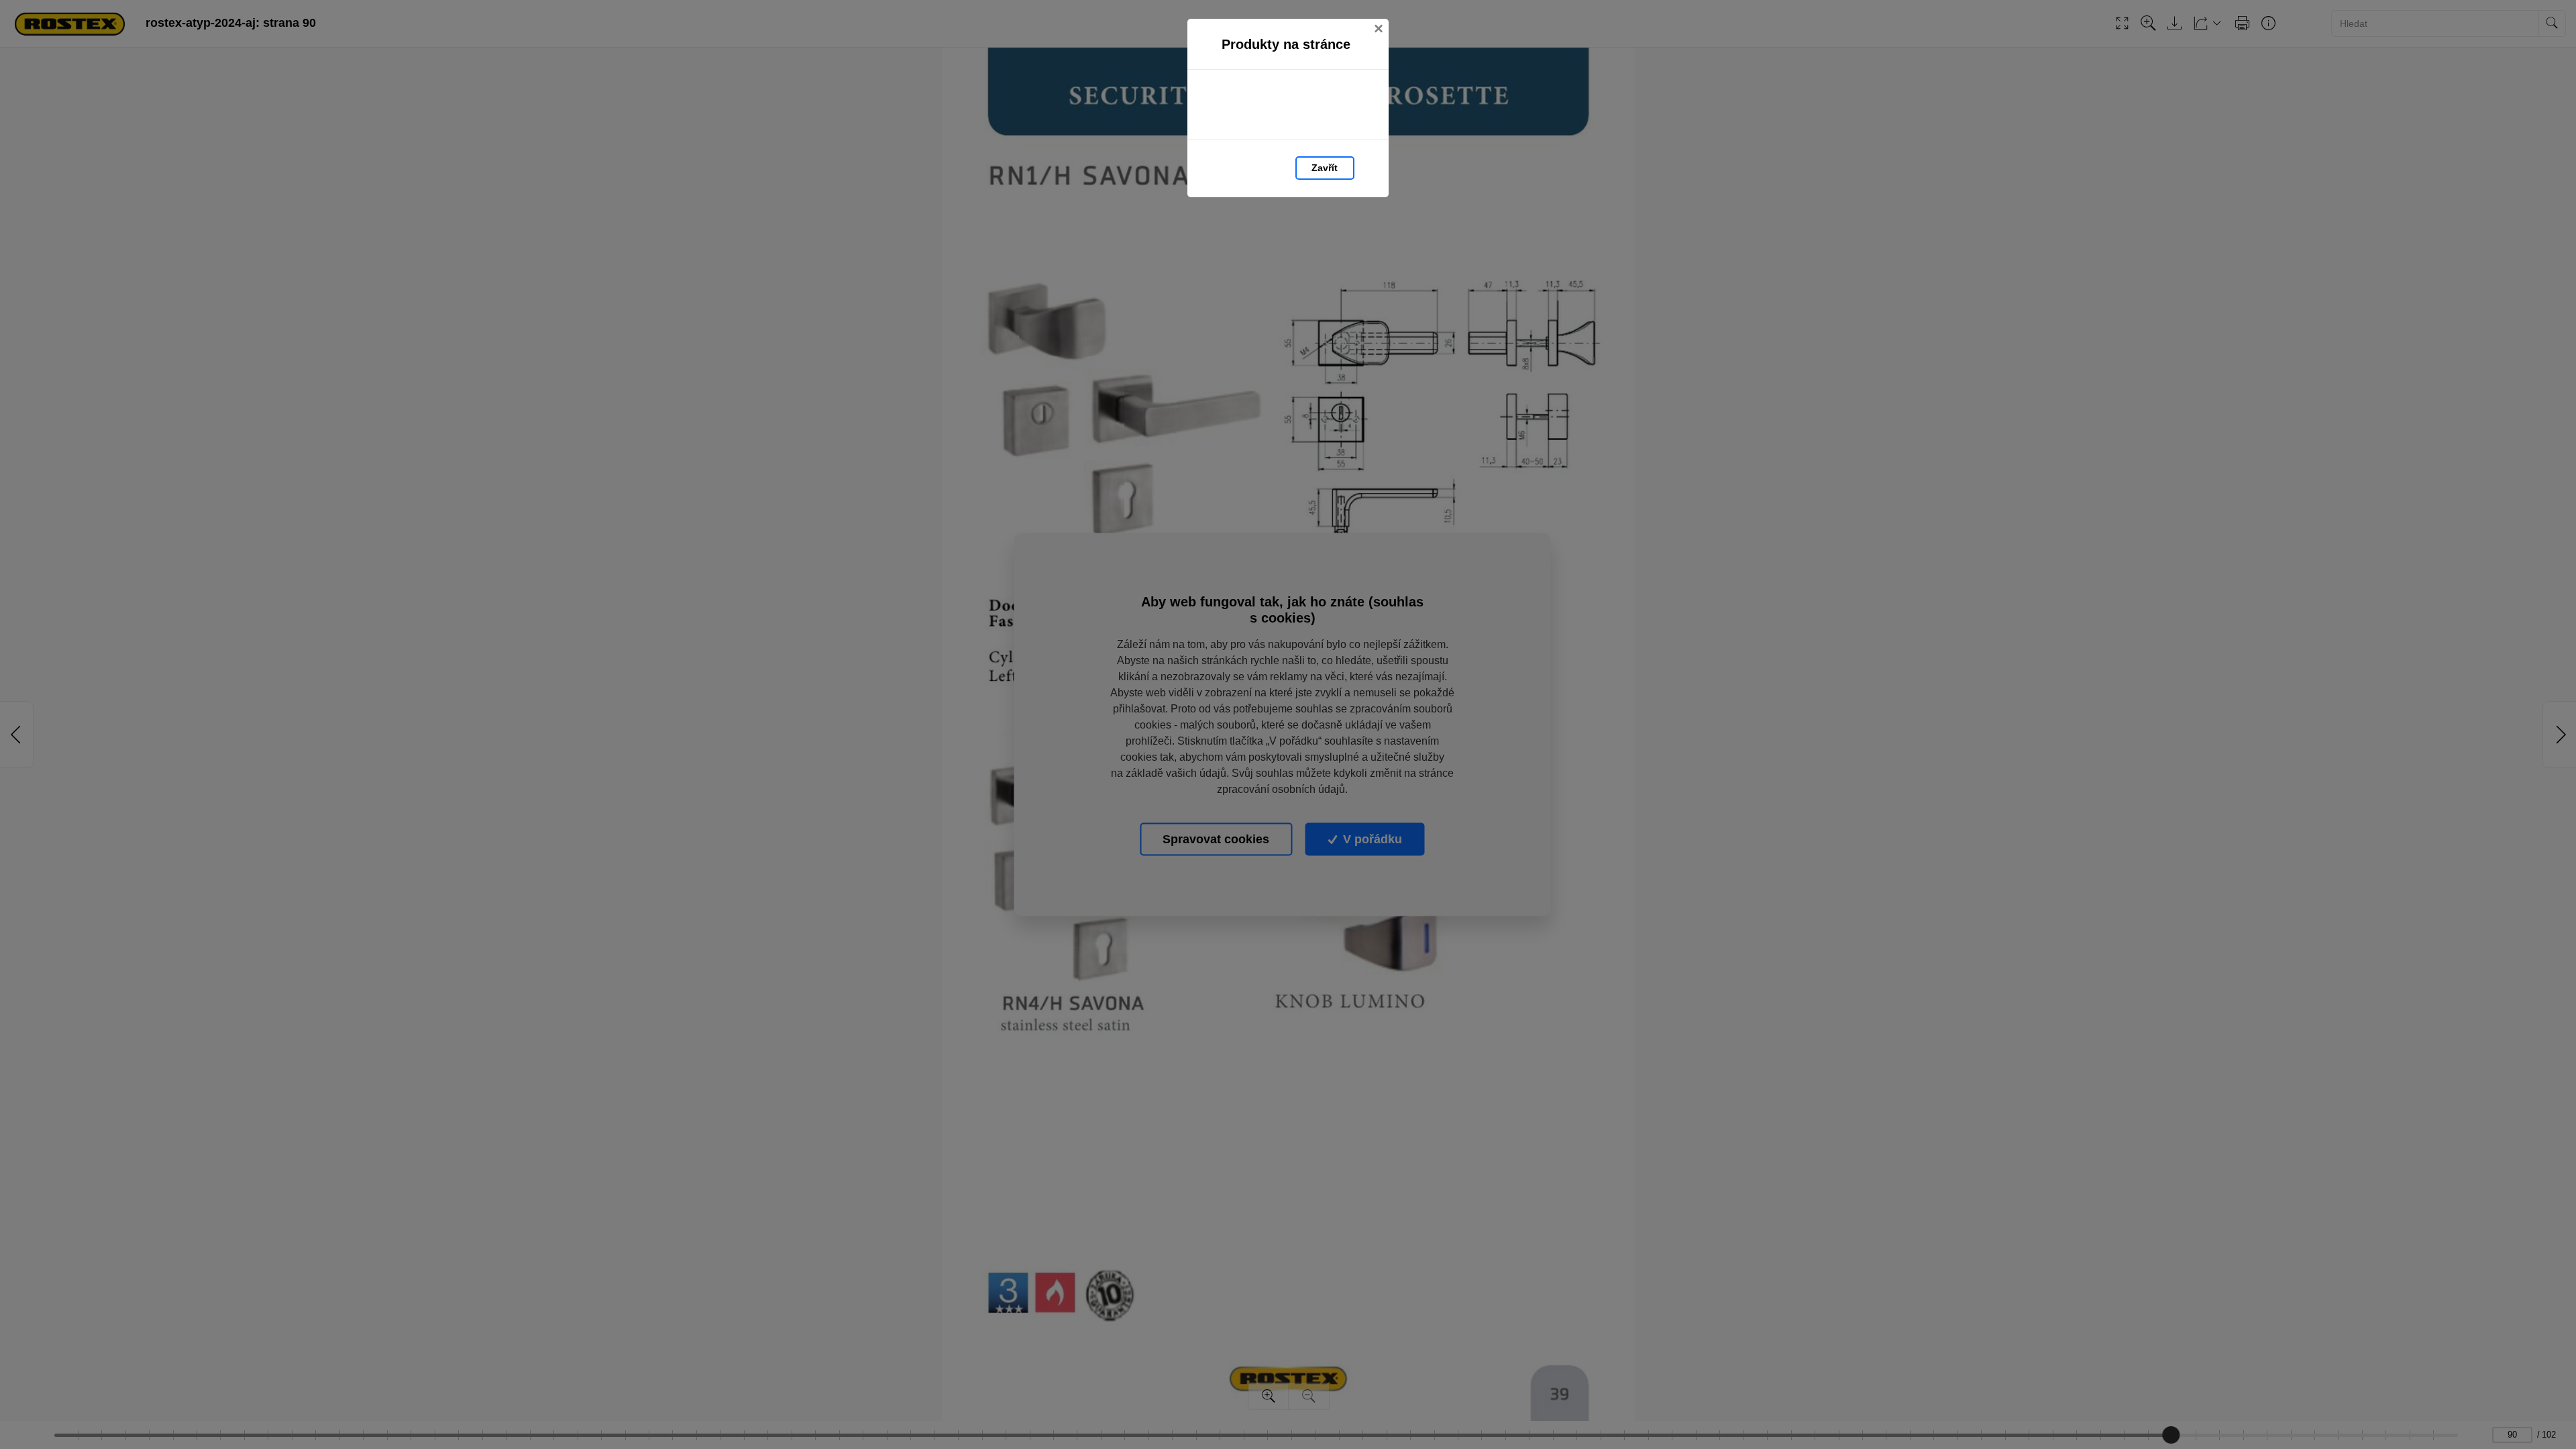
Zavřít (1325, 168)
